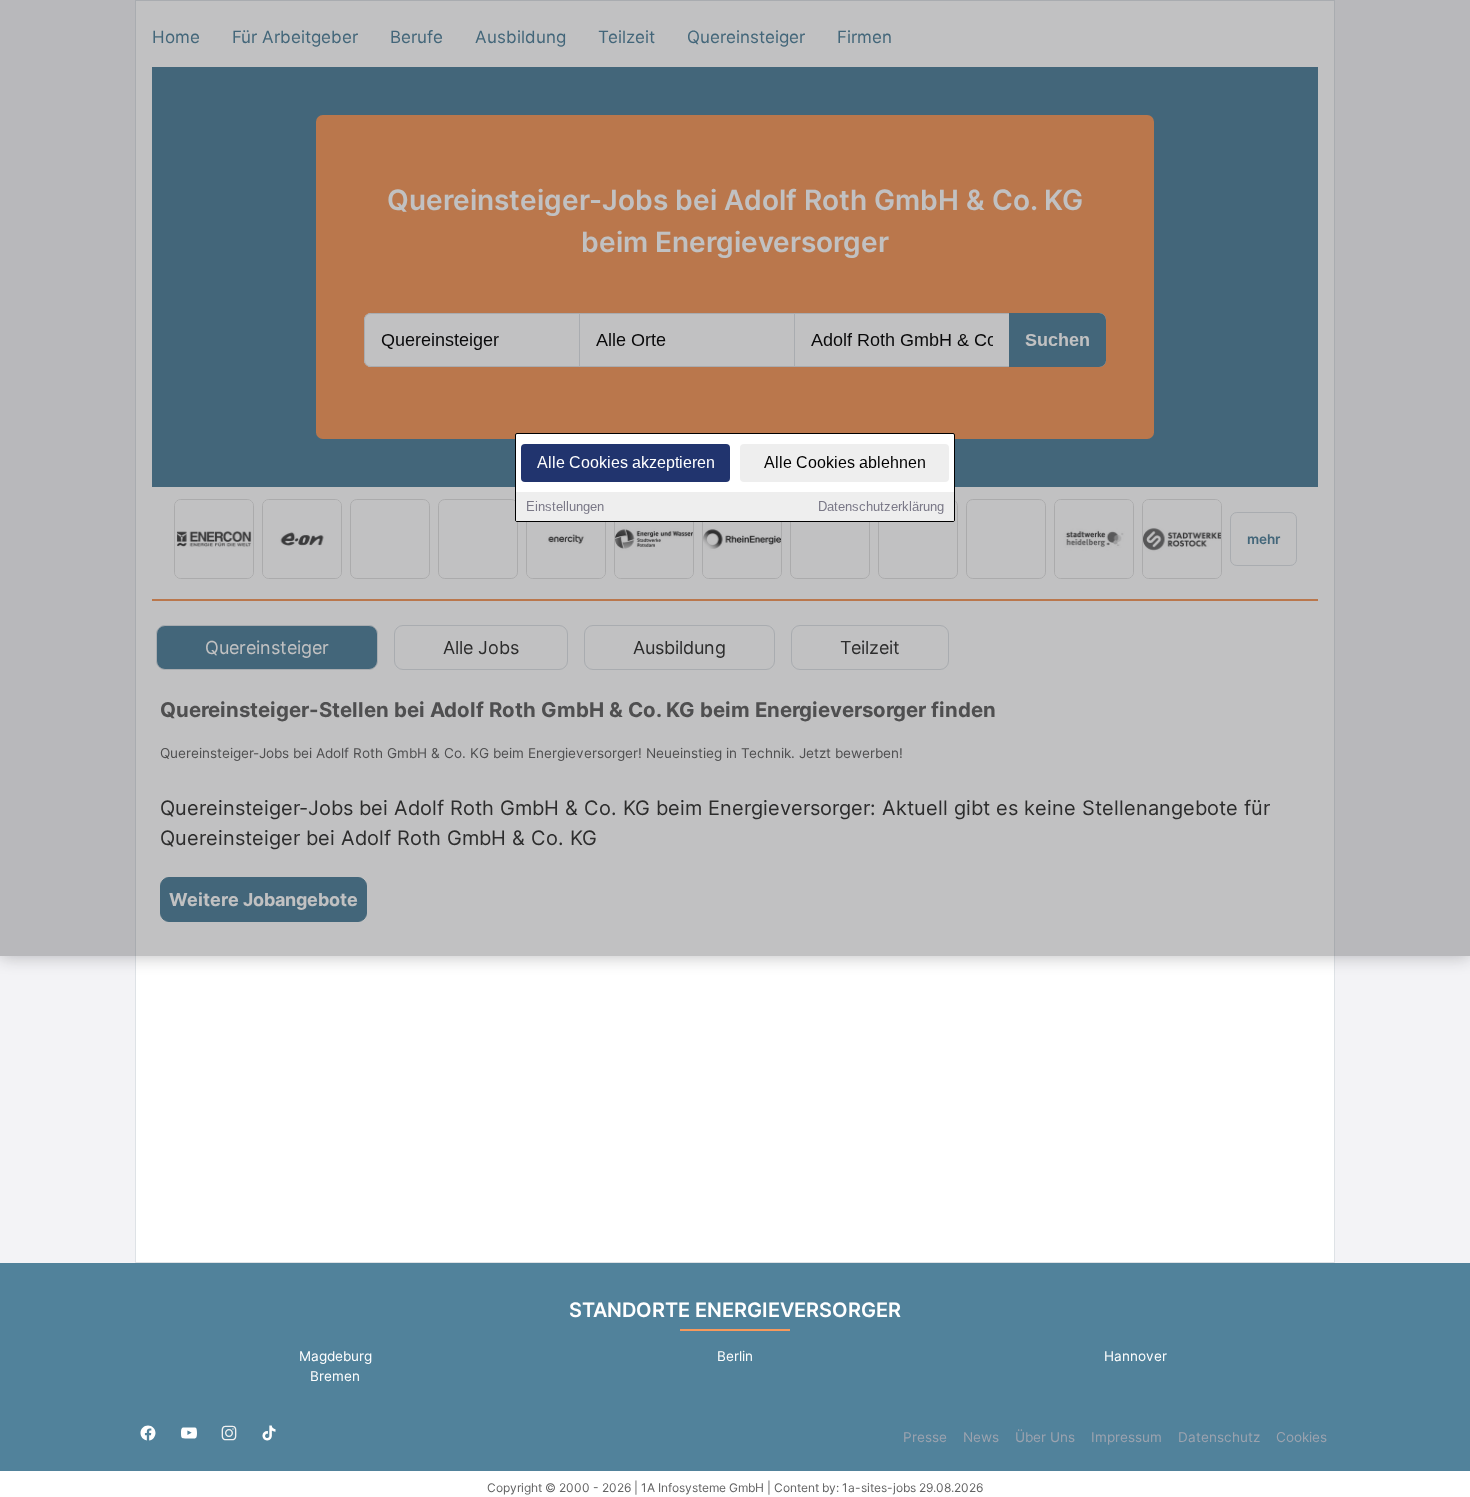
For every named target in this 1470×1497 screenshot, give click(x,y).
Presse (925, 1437)
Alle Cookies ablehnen (845, 462)
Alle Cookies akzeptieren (626, 462)
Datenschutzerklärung (881, 506)
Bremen (335, 1376)
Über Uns (1045, 1437)
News (981, 1437)
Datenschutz (1219, 1437)
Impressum (1126, 1437)
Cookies (1301, 1437)
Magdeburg (335, 1356)
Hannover (1135, 1356)
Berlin (735, 1356)
